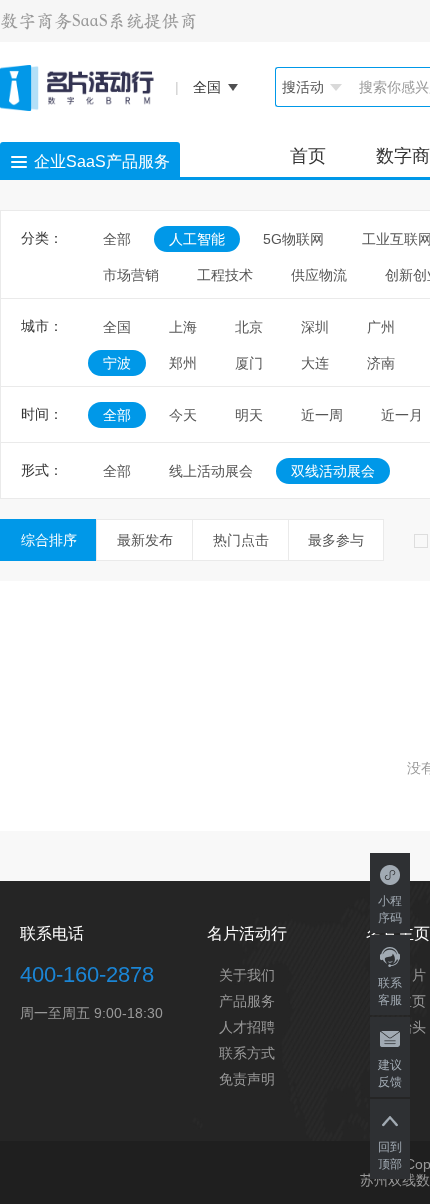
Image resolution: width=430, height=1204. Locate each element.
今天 (183, 415)
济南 (381, 363)
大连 (315, 363)
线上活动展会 (211, 471)
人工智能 (197, 239)
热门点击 (241, 540)
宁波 (117, 363)
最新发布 (145, 540)
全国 (117, 327)
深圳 (315, 327)
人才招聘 (247, 1027)
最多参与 (336, 540)
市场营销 (131, 275)
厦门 (249, 363)
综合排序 (49, 540)
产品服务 (247, 1001)
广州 (381, 327)
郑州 (183, 363)
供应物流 (319, 275)
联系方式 (247, 1053)
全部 (117, 239)
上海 (183, 327)
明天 (249, 415)
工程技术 (225, 275)
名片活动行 (247, 933)
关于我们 (247, 975)
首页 (308, 156)
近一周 (322, 415)
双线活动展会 (333, 471)
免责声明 (247, 1079)
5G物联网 (293, 239)
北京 (249, 327)
